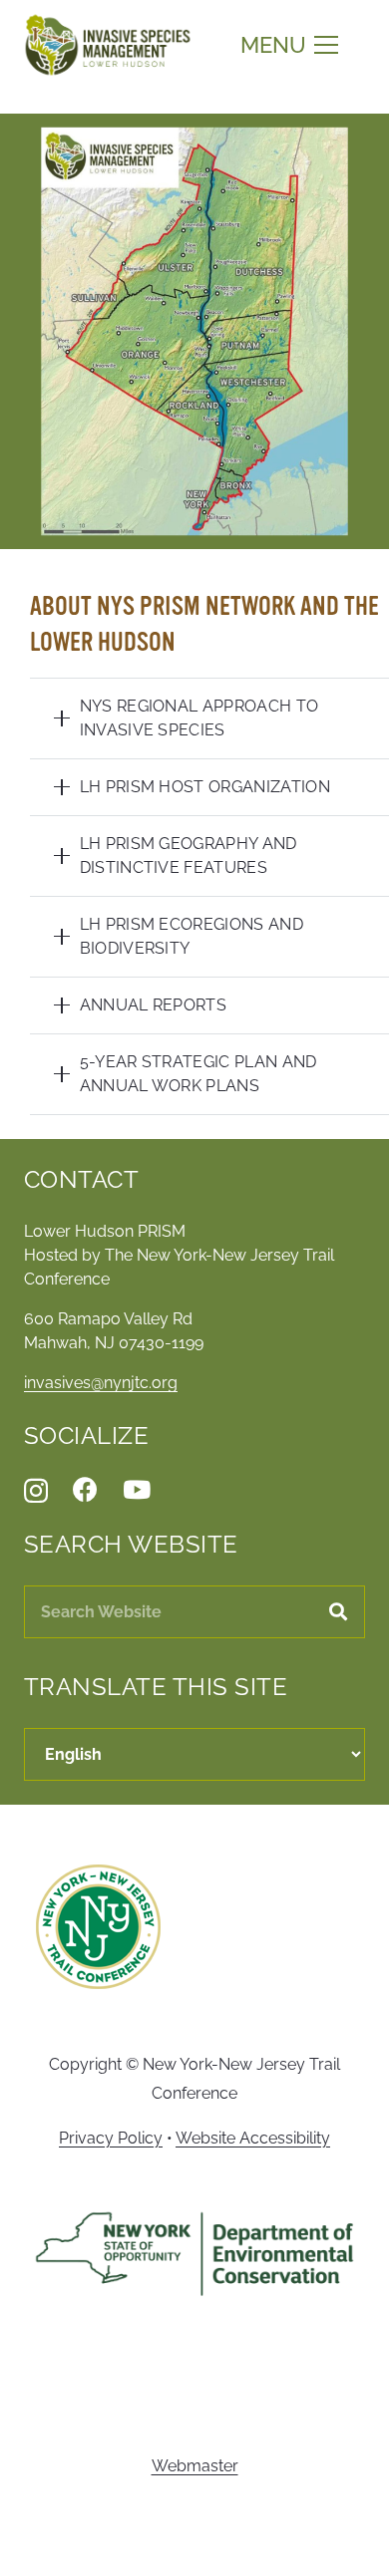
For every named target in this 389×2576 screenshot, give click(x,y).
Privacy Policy (111, 2138)
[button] (289, 45)
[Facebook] (85, 1489)
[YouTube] (137, 1489)
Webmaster (195, 2466)
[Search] (339, 1612)
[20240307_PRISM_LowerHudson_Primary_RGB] (108, 45)
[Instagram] (36, 1491)
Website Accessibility (253, 2138)
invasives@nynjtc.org (101, 1383)
